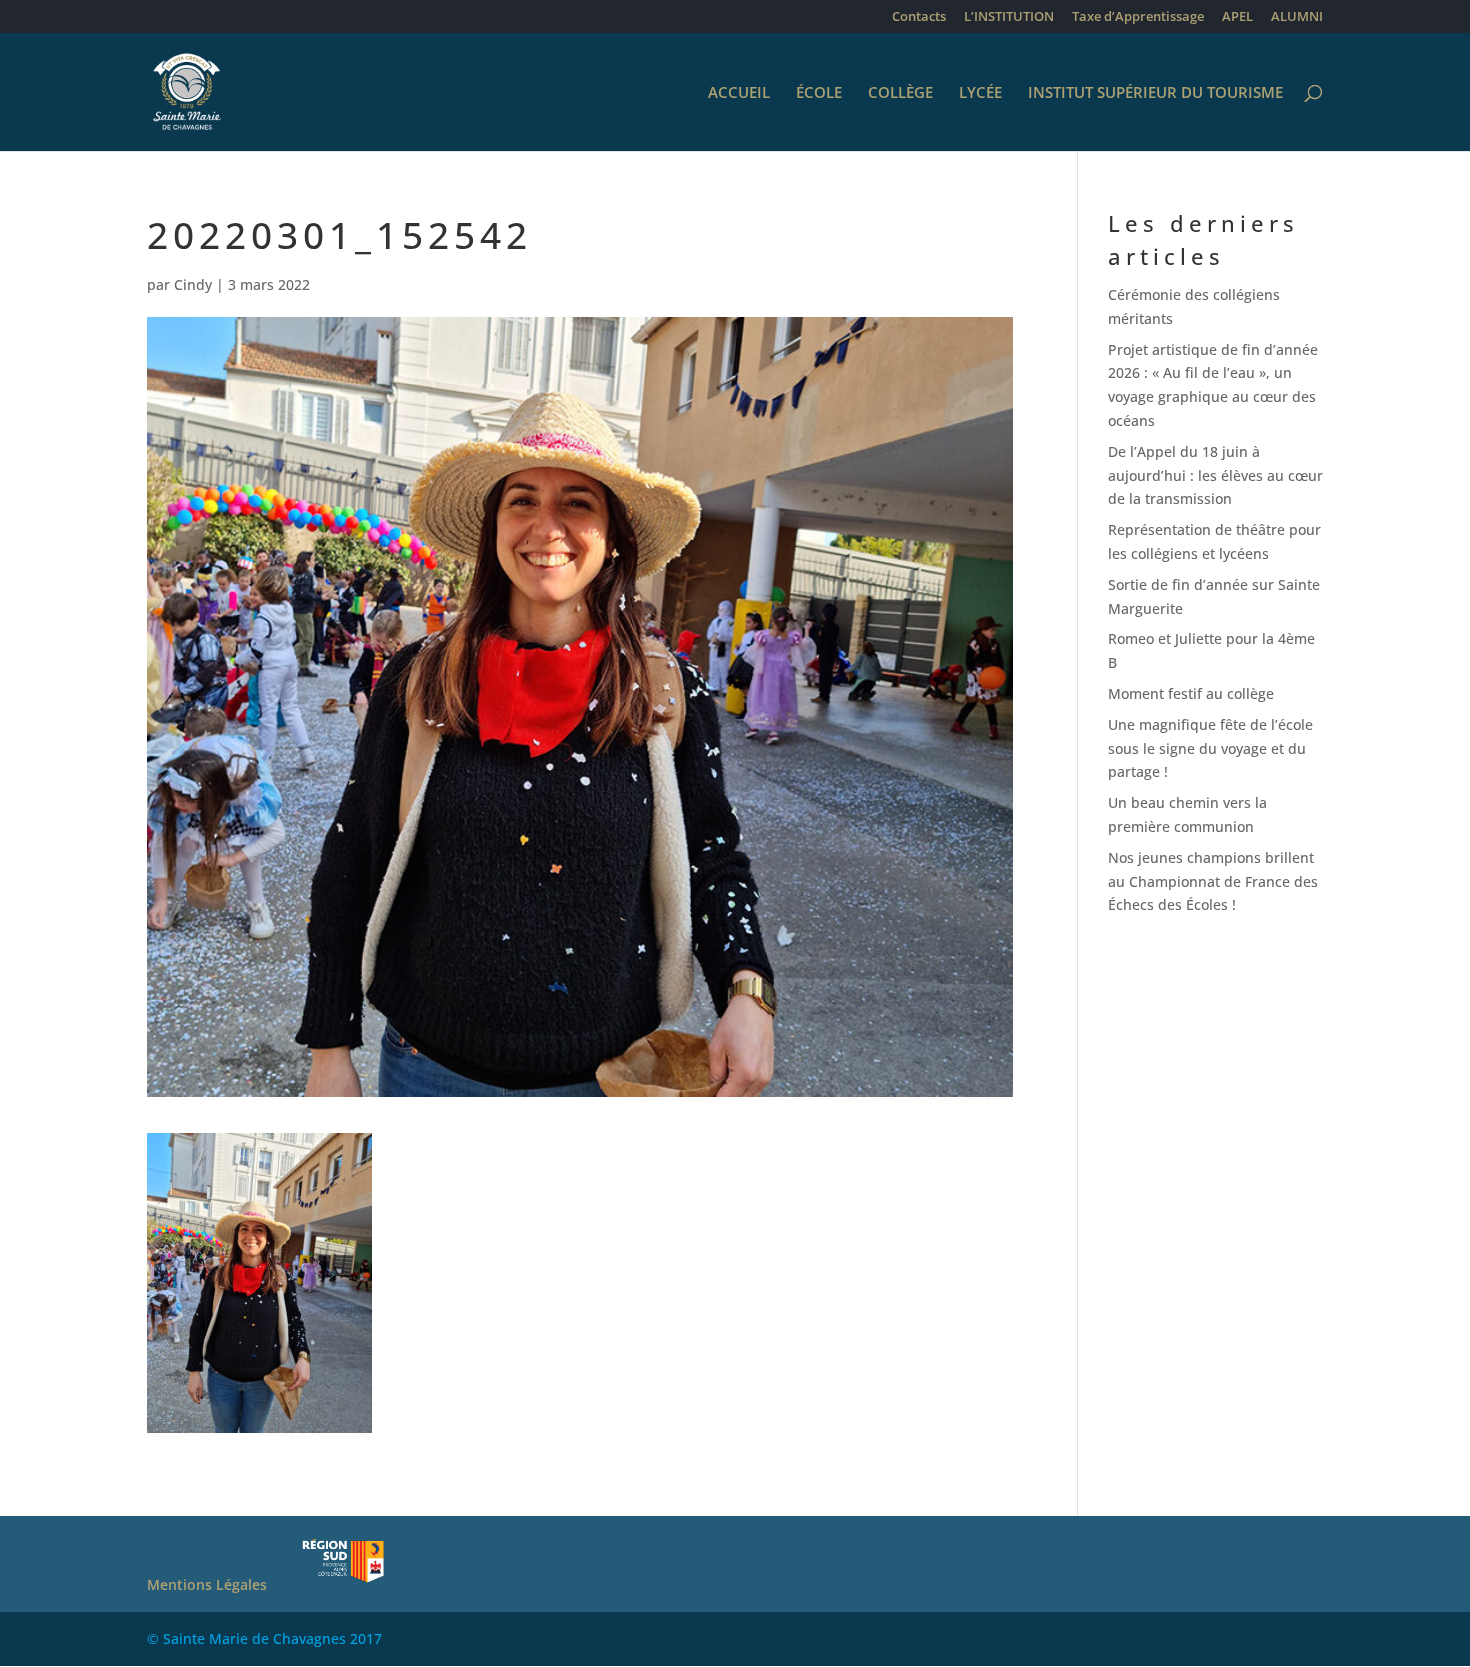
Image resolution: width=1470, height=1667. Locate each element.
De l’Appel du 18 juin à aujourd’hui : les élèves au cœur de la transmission (1215, 475)
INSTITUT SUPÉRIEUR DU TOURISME (1155, 93)
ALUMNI (1297, 17)
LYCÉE (980, 93)
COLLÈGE (900, 93)
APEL (1237, 17)
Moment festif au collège (1191, 693)
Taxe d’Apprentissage (1138, 17)
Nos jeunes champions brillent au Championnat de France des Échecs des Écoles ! (1213, 881)
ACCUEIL (739, 93)
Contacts (919, 17)
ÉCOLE (819, 93)
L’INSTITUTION (1009, 17)
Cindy (193, 284)
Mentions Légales (207, 1584)
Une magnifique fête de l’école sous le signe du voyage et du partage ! (1210, 748)
